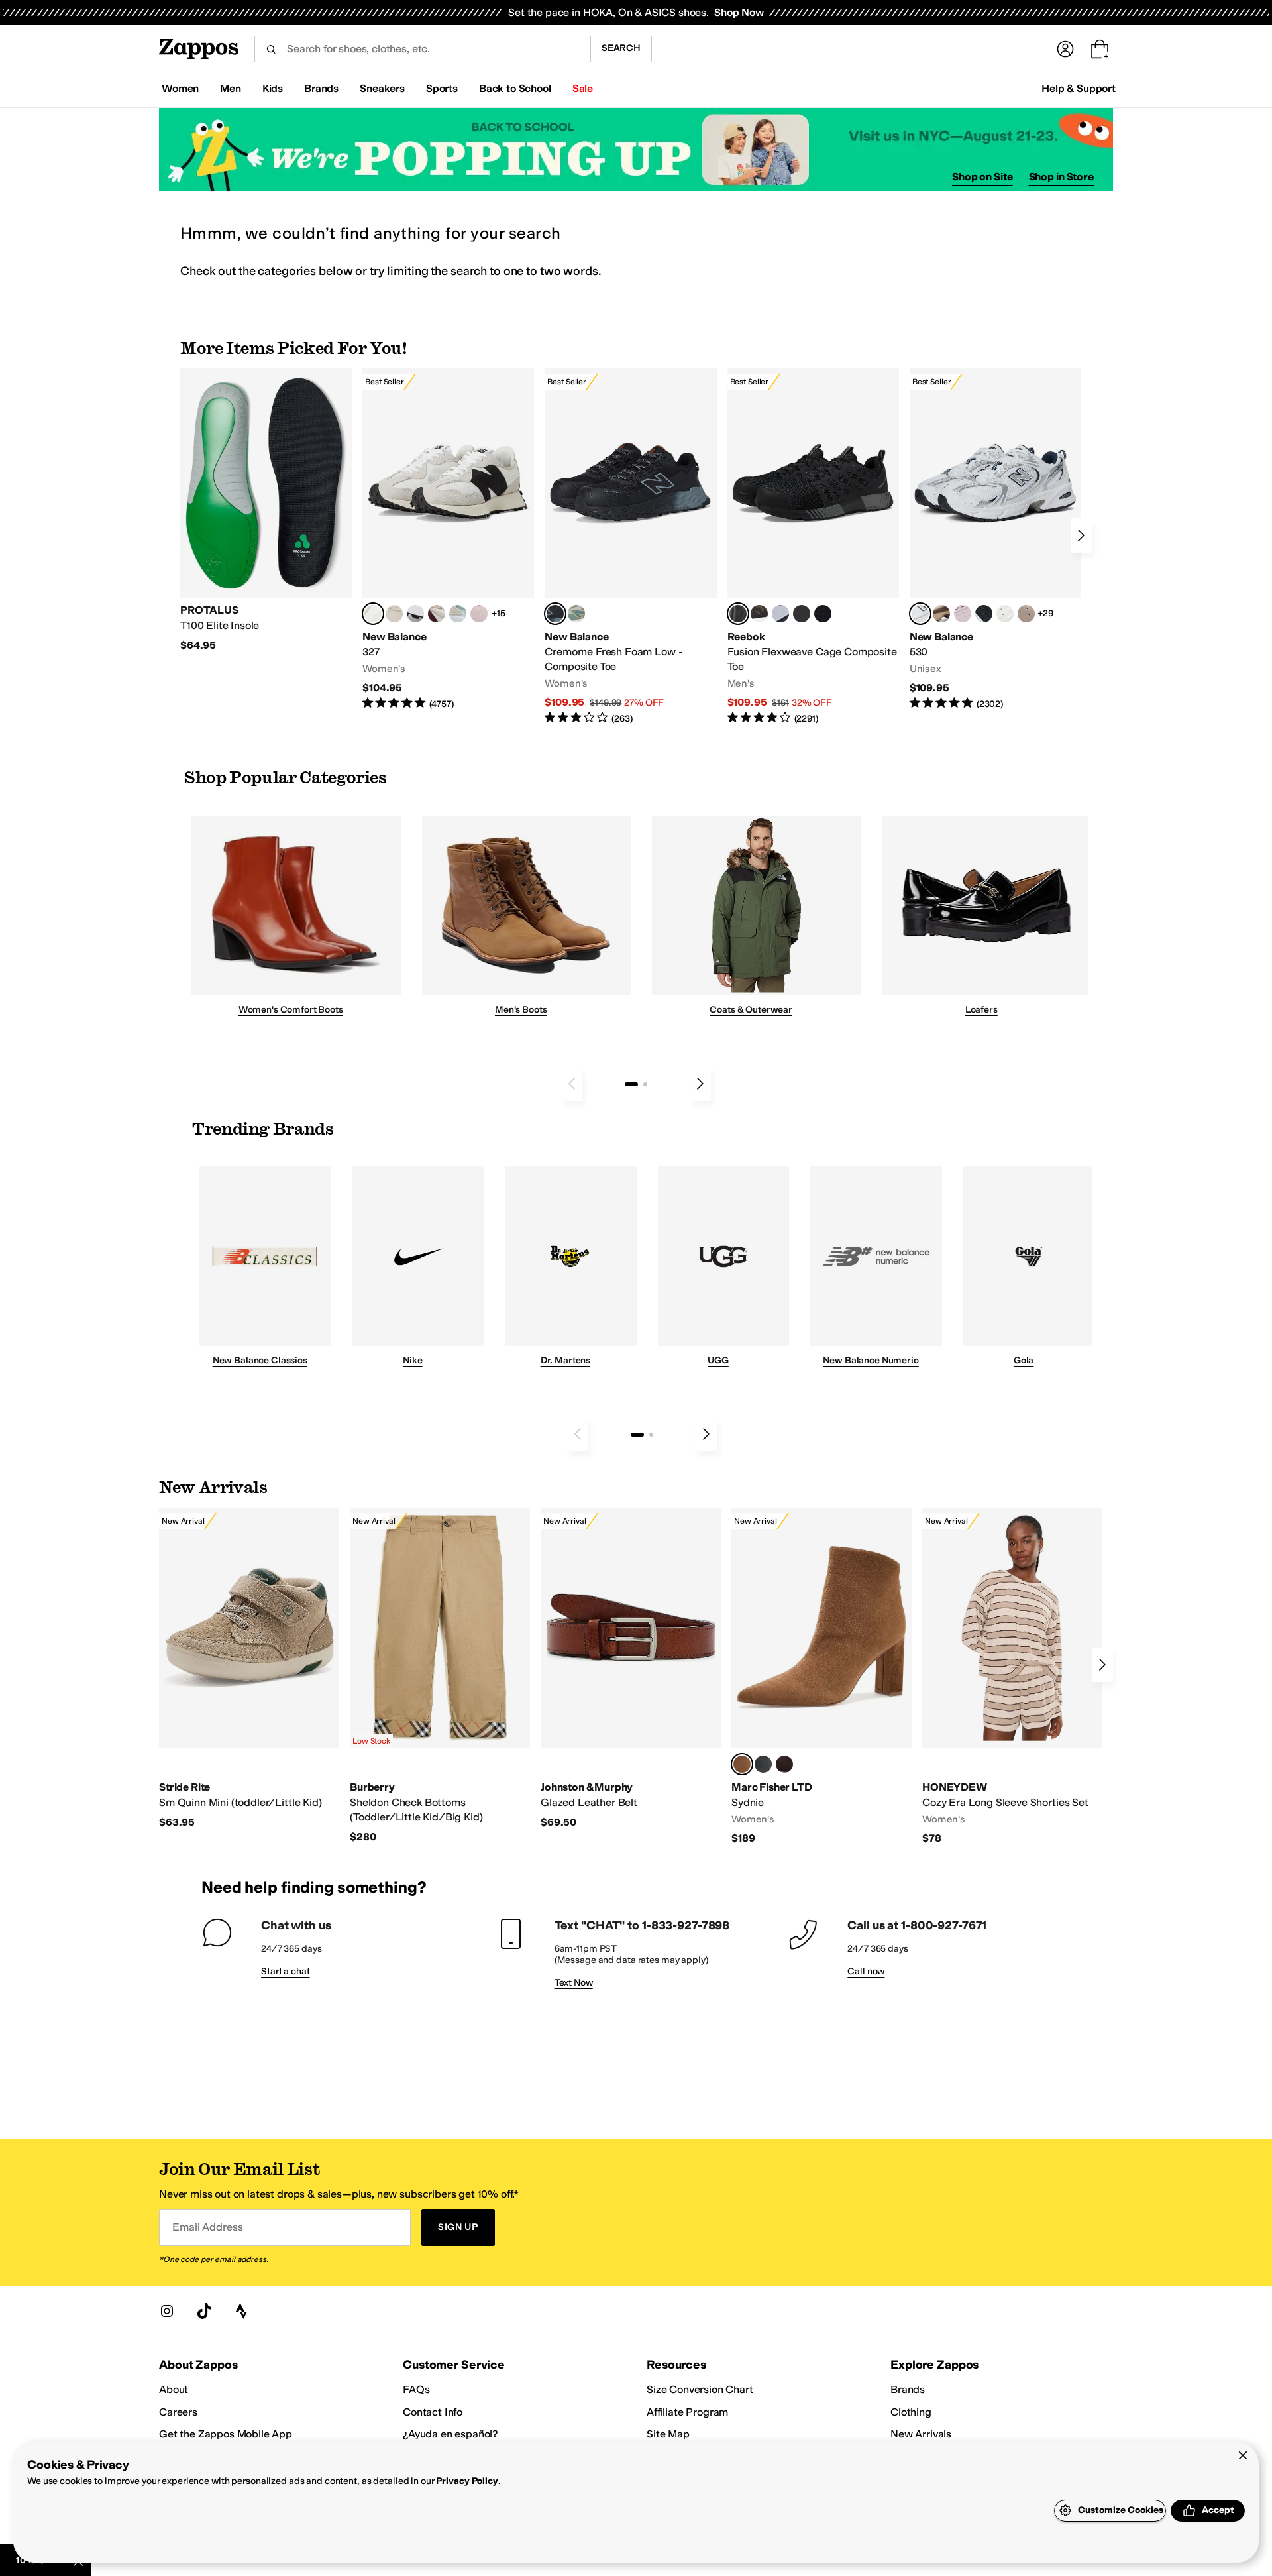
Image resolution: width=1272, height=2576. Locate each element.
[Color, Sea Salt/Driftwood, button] (1026, 614)
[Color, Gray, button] (780, 614)
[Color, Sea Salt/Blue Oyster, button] (1005, 614)
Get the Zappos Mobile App (226, 2434)
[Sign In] (1065, 49)
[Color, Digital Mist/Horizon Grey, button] (415, 614)
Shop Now (739, 12)
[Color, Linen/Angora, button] (394, 614)
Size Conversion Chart (700, 2389)
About (174, 2389)
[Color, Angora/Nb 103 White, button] (458, 614)
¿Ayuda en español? (450, 2434)
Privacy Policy (467, 2481)
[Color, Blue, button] (802, 614)
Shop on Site (982, 177)
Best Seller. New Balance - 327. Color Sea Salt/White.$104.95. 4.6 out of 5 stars (448, 540)
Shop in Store (1061, 177)
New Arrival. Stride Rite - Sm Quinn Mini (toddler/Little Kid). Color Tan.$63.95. (249, 1668)
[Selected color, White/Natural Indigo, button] (920, 614)
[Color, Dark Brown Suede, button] (784, 1764)
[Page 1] (631, 1084)
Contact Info (433, 2412)
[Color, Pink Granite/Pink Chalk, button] (479, 614)
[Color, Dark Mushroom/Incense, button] (941, 614)
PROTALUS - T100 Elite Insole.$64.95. (266, 510)
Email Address (207, 2227)
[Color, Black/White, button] (823, 614)
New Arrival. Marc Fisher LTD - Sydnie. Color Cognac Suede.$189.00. (821, 1677)
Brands (908, 2389)
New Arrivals (921, 2434)
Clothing (911, 2412)
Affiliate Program (687, 2412)
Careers (178, 2412)
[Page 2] (645, 1084)
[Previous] (572, 1084)
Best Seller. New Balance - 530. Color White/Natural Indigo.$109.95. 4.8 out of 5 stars (995, 540)
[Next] (1081, 535)
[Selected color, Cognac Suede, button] (742, 1764)
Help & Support (1079, 88)
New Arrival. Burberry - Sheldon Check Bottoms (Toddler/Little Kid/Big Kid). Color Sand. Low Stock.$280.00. (440, 1676)
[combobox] (422, 49)
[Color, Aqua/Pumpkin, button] (576, 614)
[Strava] (241, 2311)
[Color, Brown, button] (759, 614)
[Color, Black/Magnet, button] (984, 614)
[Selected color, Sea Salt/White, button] (373, 614)
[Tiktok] (204, 2311)
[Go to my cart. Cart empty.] (1100, 49)
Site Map (668, 2434)
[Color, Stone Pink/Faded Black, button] (963, 614)
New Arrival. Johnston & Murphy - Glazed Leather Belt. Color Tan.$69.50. (631, 1668)
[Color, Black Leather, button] (763, 1764)
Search (621, 48)
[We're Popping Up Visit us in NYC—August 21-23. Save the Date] (636, 149)
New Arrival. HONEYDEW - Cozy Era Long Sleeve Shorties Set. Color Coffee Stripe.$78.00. (1012, 1677)
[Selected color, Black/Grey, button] (555, 614)
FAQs (416, 2389)
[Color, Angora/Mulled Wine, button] (437, 614)
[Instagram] (167, 2311)
